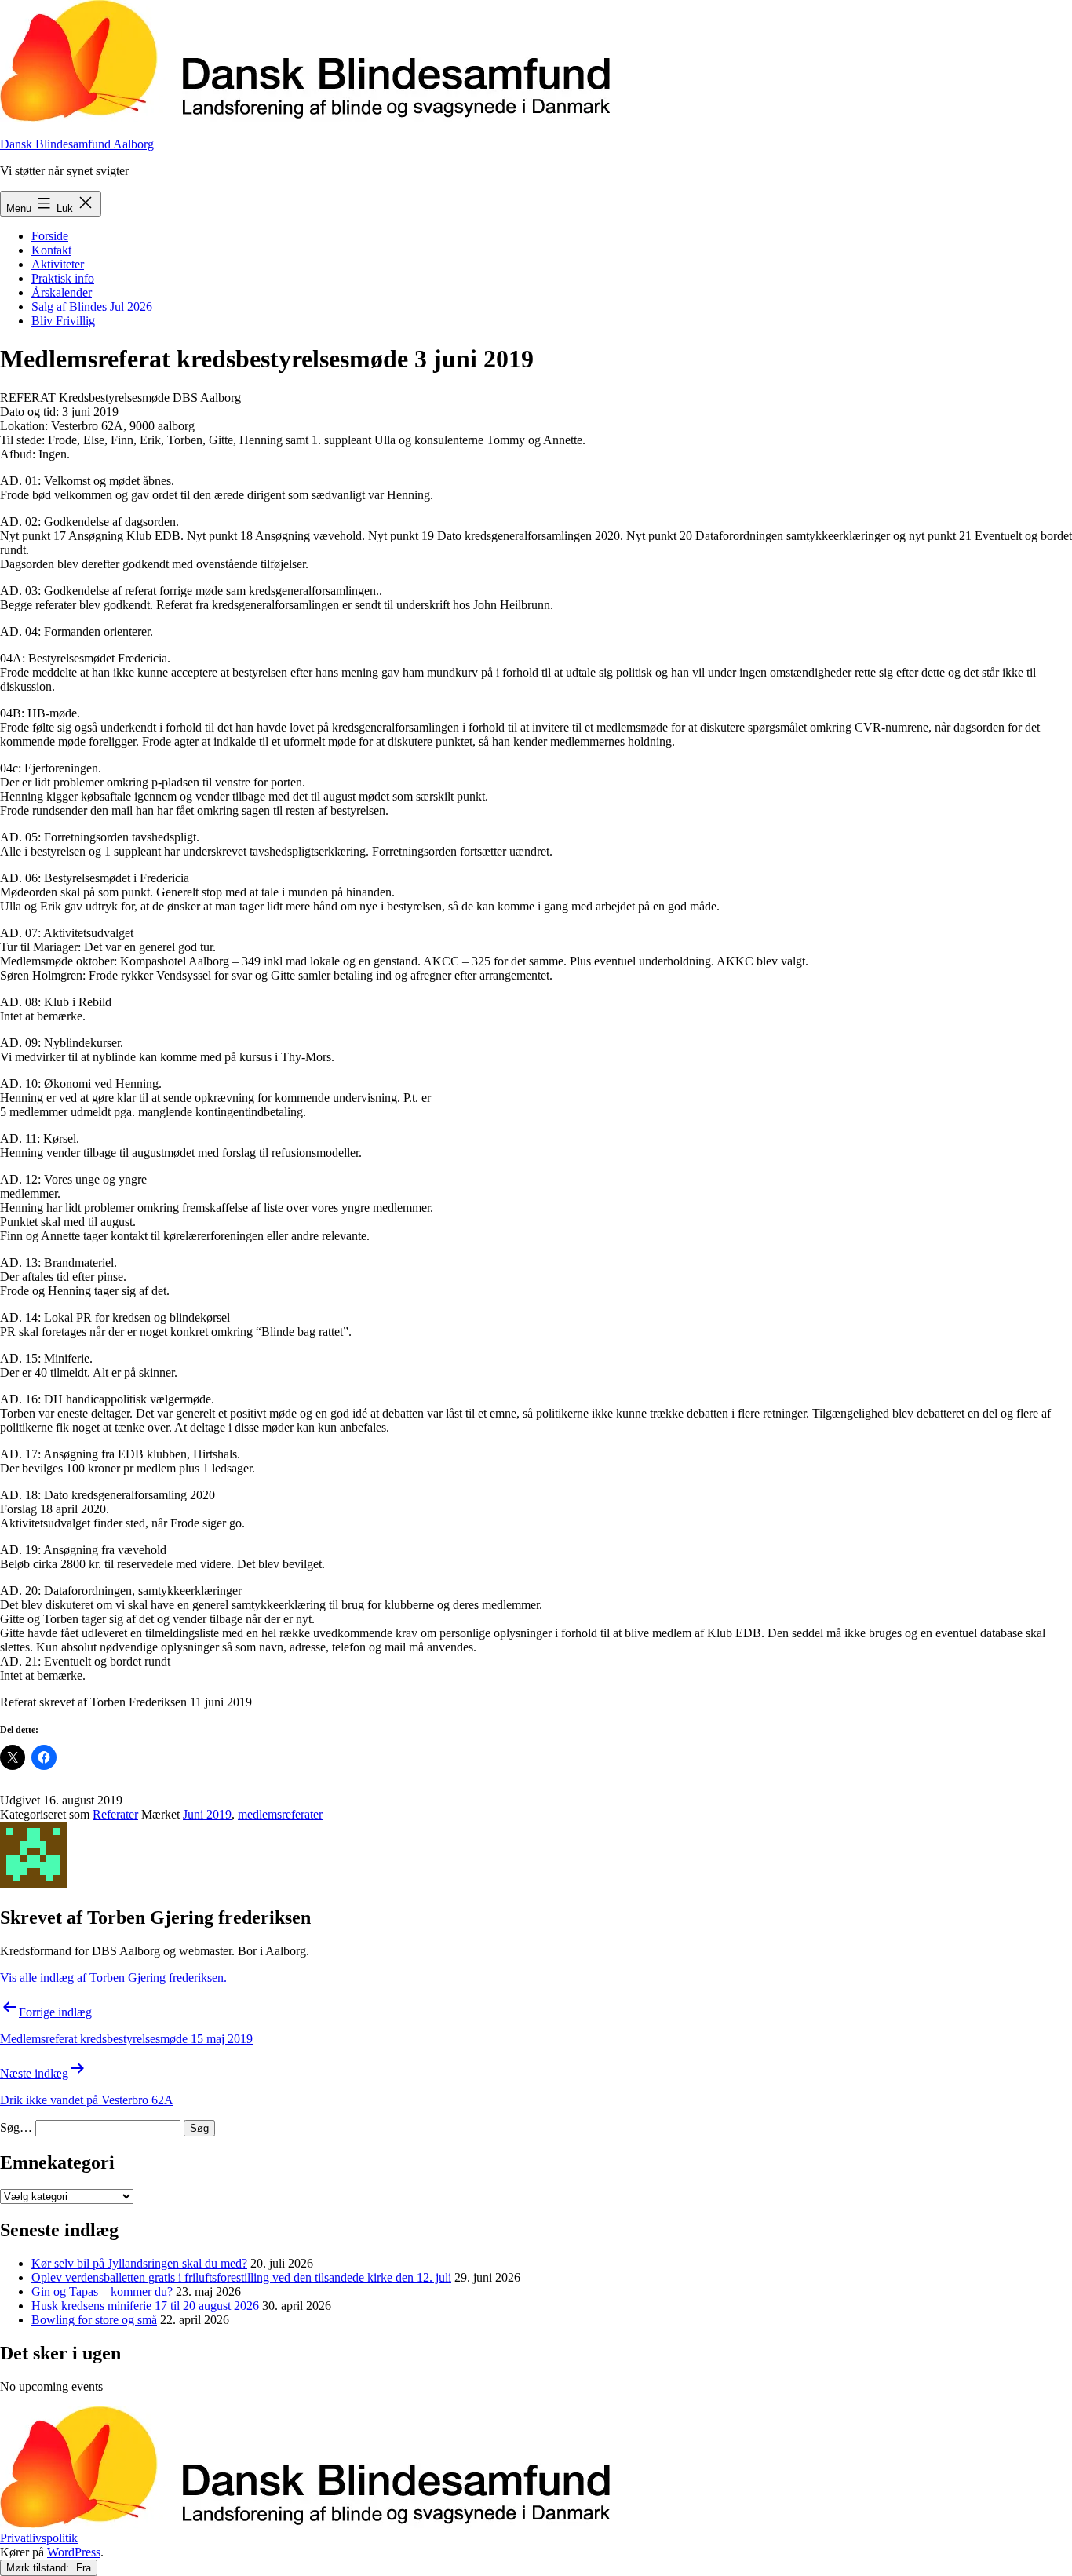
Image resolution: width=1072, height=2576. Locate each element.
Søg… (16, 2127)
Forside (50, 236)
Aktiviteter (58, 264)
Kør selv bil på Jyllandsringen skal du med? (139, 2263)
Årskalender (62, 292)
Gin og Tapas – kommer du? (102, 2291)
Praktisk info (63, 278)
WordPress (74, 2552)
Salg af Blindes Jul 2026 (92, 306)
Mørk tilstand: (39, 2568)
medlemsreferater (280, 1814)
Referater (115, 1814)
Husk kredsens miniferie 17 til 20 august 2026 (145, 2306)
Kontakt (51, 250)
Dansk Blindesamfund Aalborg (77, 144)
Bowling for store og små (94, 2320)
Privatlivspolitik (39, 2538)
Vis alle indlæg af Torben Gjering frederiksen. (113, 1978)
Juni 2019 (207, 1814)
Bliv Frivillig (63, 321)
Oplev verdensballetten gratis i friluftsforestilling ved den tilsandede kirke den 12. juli (241, 2277)
